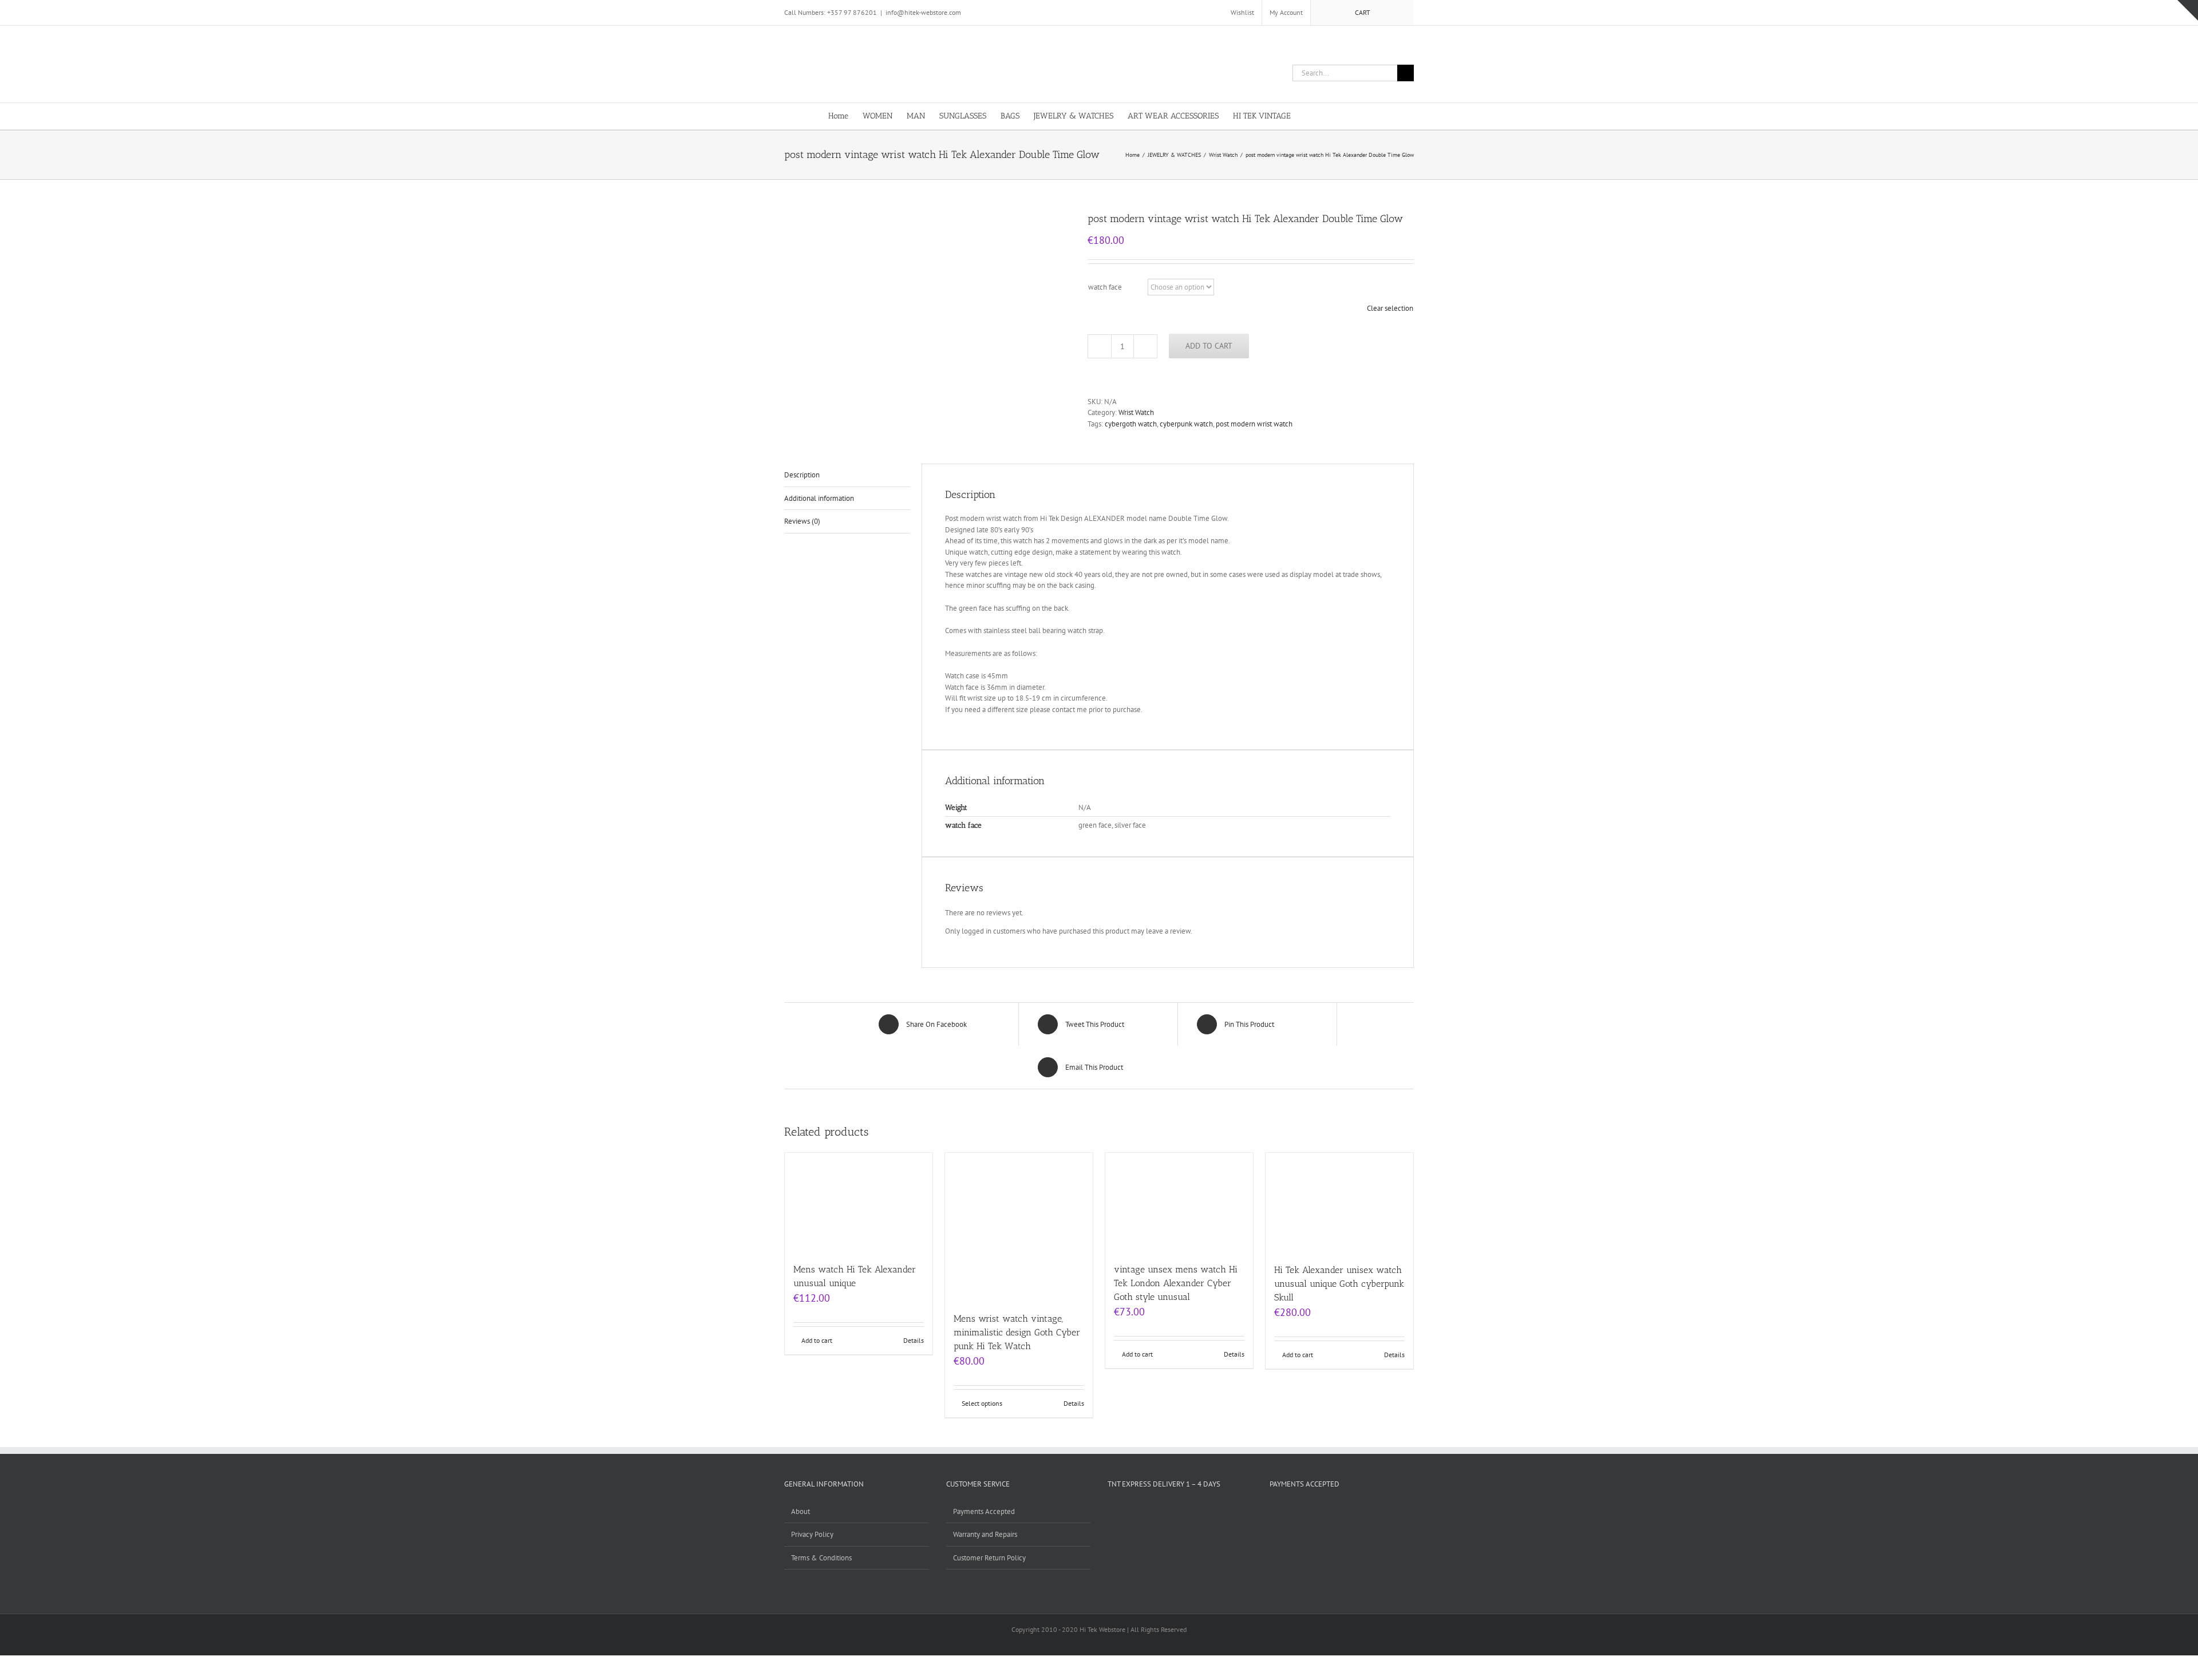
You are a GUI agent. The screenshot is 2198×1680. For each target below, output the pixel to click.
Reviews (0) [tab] (802, 521)
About (800, 1511)
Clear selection (1390, 308)
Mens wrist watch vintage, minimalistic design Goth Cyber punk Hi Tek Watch (1017, 1332)
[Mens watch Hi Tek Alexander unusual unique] (859, 1202)
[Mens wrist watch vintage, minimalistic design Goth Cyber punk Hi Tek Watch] (1019, 1227)
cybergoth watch (1131, 424)
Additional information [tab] (819, 498)
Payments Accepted (984, 1511)
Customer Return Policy (989, 1558)
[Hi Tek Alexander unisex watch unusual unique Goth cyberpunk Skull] (1339, 1202)
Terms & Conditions (821, 1558)
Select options (982, 1403)
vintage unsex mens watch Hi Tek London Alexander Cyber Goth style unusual (1176, 1283)
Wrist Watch (1136, 412)
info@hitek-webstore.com (923, 12)
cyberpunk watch (1186, 424)
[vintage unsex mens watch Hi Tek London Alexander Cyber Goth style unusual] (1179, 1202)
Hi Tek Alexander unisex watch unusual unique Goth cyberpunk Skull (1339, 1284)
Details (914, 1340)
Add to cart (1209, 346)
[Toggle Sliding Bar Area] (2188, 10)
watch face (1105, 287)
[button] (1352, 115)
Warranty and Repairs (985, 1534)
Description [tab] (802, 475)
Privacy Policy (812, 1534)
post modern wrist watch (1254, 424)
